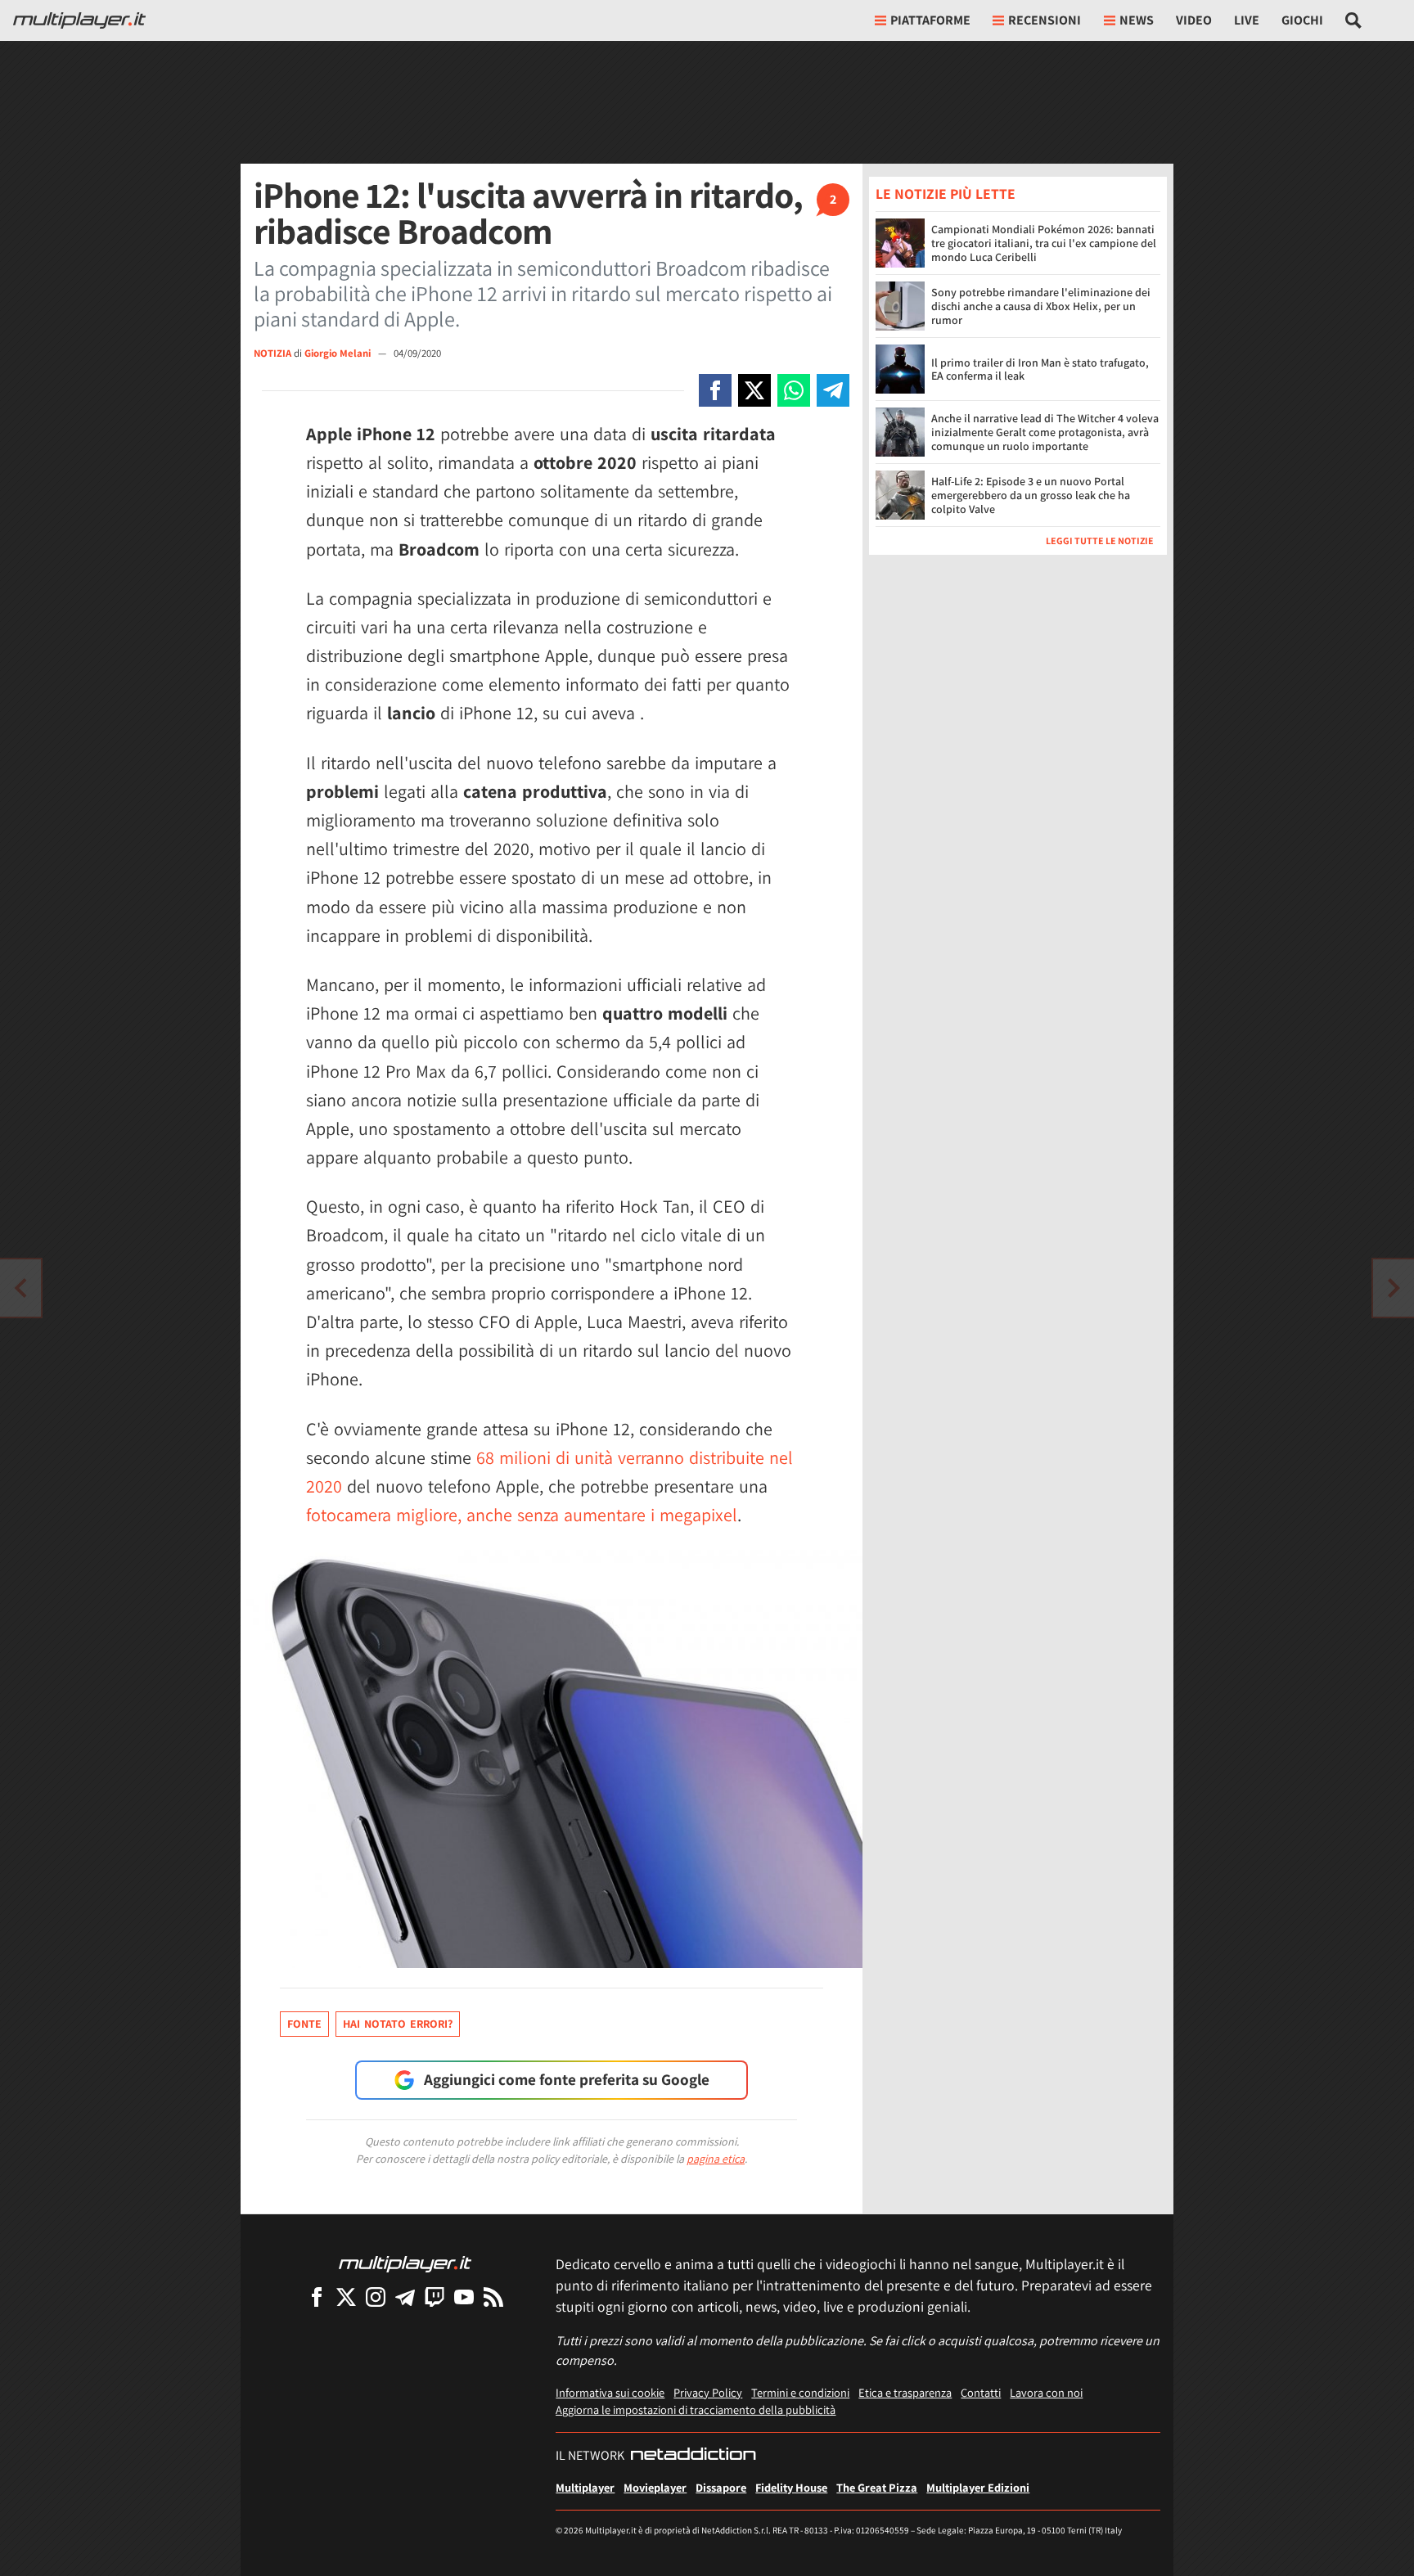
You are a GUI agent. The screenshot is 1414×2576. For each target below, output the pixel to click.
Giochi (1302, 20)
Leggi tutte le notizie (1100, 540)
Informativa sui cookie (610, 2392)
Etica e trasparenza (905, 2392)
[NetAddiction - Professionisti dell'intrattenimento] (693, 2456)
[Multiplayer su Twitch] (435, 2297)
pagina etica (716, 2159)
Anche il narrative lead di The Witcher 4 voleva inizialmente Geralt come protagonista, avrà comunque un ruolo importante (1045, 432)
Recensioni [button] (1045, 20)
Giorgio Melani (339, 353)
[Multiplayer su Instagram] (376, 2297)
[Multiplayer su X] (346, 2297)
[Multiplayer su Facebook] (317, 2297)
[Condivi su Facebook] (715, 390)
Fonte (304, 2024)
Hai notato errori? (398, 2024)
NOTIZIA (272, 353)
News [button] (1137, 20)
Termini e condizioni (800, 2392)
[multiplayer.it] (405, 2263)
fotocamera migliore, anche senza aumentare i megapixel (522, 1515)
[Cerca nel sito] (1354, 20)
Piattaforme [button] (930, 20)
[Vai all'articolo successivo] (20, 1288)
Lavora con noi (1046, 2392)
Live (1247, 20)
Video (1194, 20)
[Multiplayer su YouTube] (464, 2297)
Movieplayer (655, 2487)
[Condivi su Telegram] (833, 390)
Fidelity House (791, 2487)
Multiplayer (585, 2487)
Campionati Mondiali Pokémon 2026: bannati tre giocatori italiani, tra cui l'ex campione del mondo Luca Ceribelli (1044, 243)
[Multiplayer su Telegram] (405, 2297)
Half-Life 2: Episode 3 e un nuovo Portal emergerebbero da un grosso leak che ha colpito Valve (1031, 495)
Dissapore (721, 2487)
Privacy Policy (708, 2392)
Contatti (981, 2392)
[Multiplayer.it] (79, 20)
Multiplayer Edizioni (978, 2487)
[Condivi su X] (754, 390)
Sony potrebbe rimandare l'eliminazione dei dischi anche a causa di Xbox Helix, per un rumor (1041, 306)
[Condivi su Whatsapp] (794, 390)
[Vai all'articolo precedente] (1394, 1288)
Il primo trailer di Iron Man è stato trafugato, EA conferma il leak (1040, 369)
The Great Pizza (877, 2487)
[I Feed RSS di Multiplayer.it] (493, 2297)
